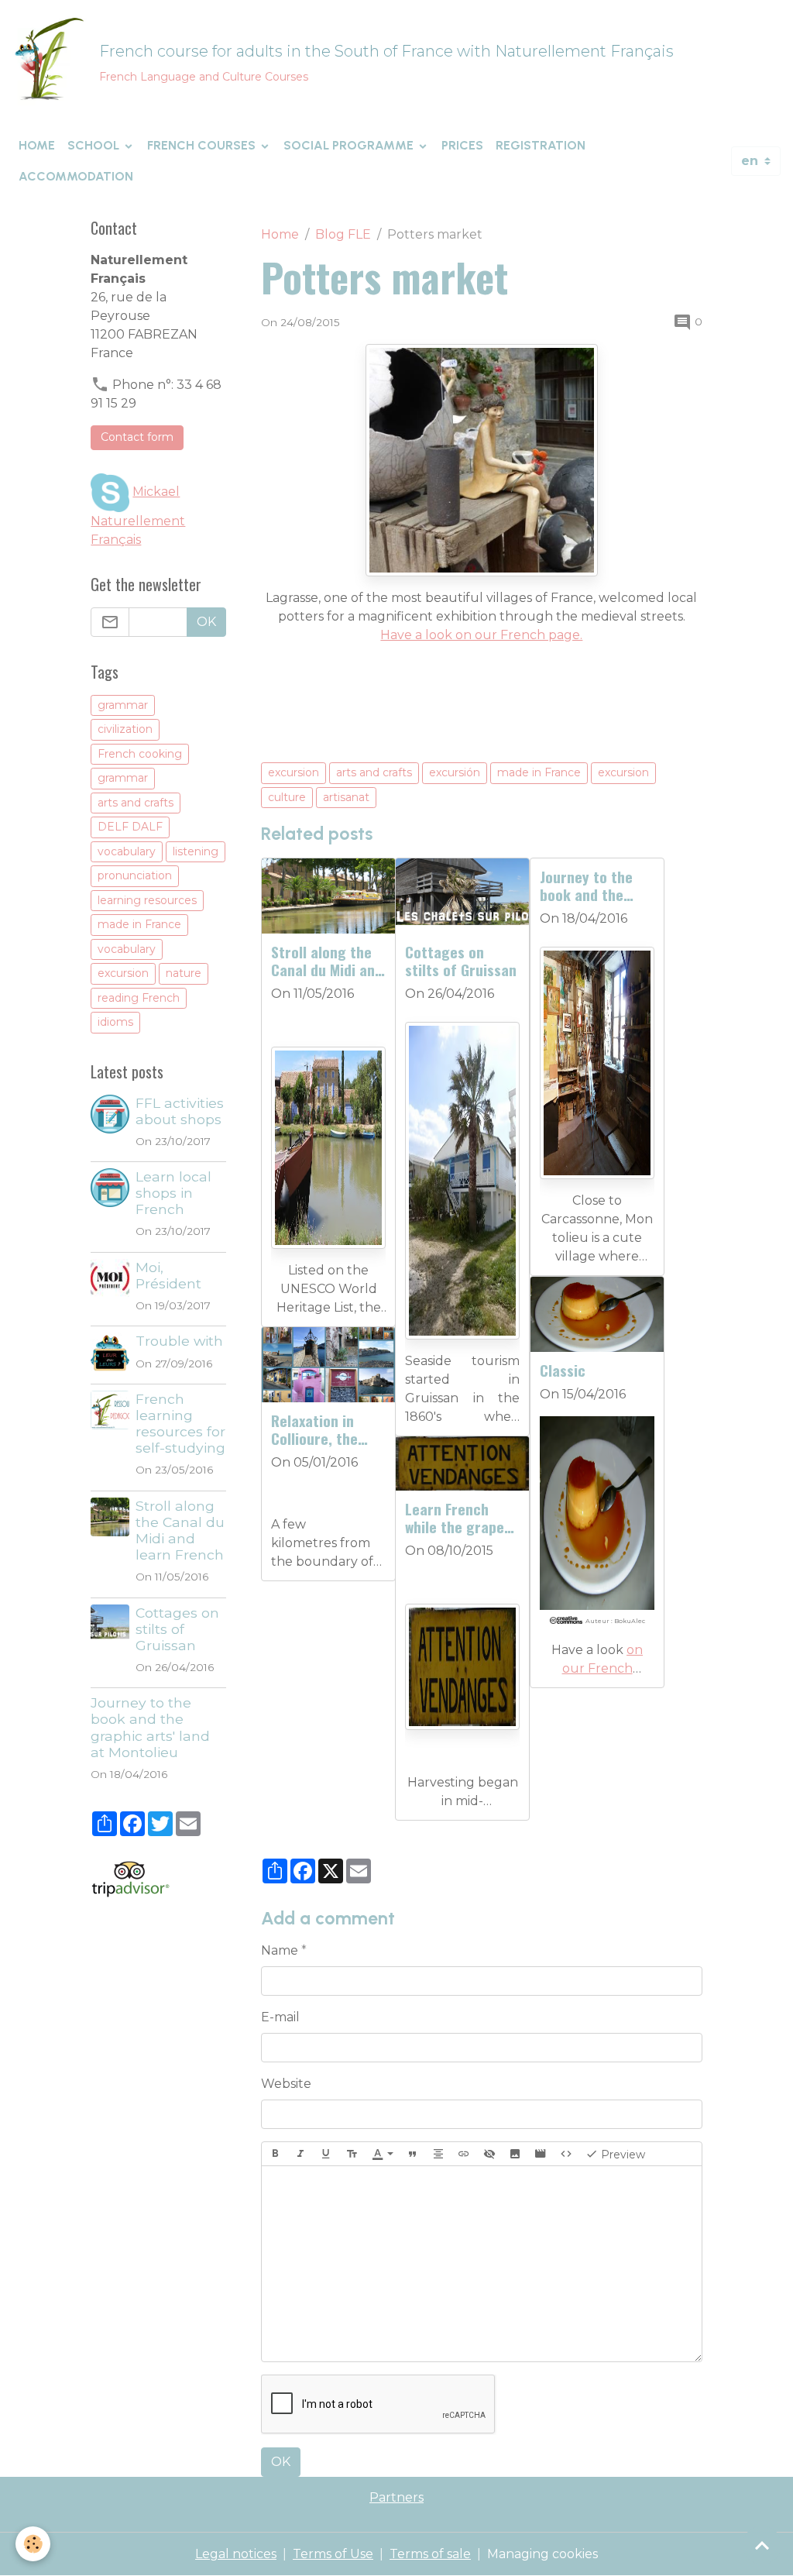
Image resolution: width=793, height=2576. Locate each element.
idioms (115, 1022)
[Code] (566, 2154)
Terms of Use (333, 2554)
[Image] (515, 2154)
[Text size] (352, 2154)
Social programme (350, 145)
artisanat (346, 797)
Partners (396, 2497)
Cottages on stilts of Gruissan (461, 961)
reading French (139, 998)
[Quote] (413, 2154)
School (95, 145)
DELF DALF (130, 827)
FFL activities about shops (180, 1111)
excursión (455, 772)
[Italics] (300, 2154)
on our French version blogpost (597, 1668)
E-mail (280, 2017)
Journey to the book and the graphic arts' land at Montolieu (596, 886)
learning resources (147, 900)
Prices (462, 145)
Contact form (137, 437)
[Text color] (383, 2154)
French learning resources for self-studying (180, 1423)
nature (184, 973)
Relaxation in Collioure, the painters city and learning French (326, 1429)
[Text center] (438, 2154)
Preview (621, 2155)
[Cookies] (33, 2544)
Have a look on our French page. (481, 635)
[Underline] (326, 2154)
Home (37, 145)
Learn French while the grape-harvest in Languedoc (457, 1518)
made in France (539, 772)
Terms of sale (430, 2554)
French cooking (140, 754)
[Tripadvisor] (130, 1878)
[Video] (541, 2154)
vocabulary (127, 851)
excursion (294, 772)
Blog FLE (343, 234)
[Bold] (275, 2154)
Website (286, 2084)
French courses (203, 145)
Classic (563, 1370)
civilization (125, 729)
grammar (123, 705)
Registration (541, 145)
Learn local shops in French (173, 1193)
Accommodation (76, 176)
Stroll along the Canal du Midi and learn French (327, 961)
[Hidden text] (489, 2154)
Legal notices (236, 2554)
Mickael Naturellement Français (138, 516)
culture (287, 797)
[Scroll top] (762, 2545)
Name (280, 1950)
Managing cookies (542, 2554)
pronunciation (135, 875)
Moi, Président (168, 1275)
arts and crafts (374, 772)
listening (196, 851)
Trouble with (179, 1341)
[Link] (464, 2154)
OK (281, 2462)
